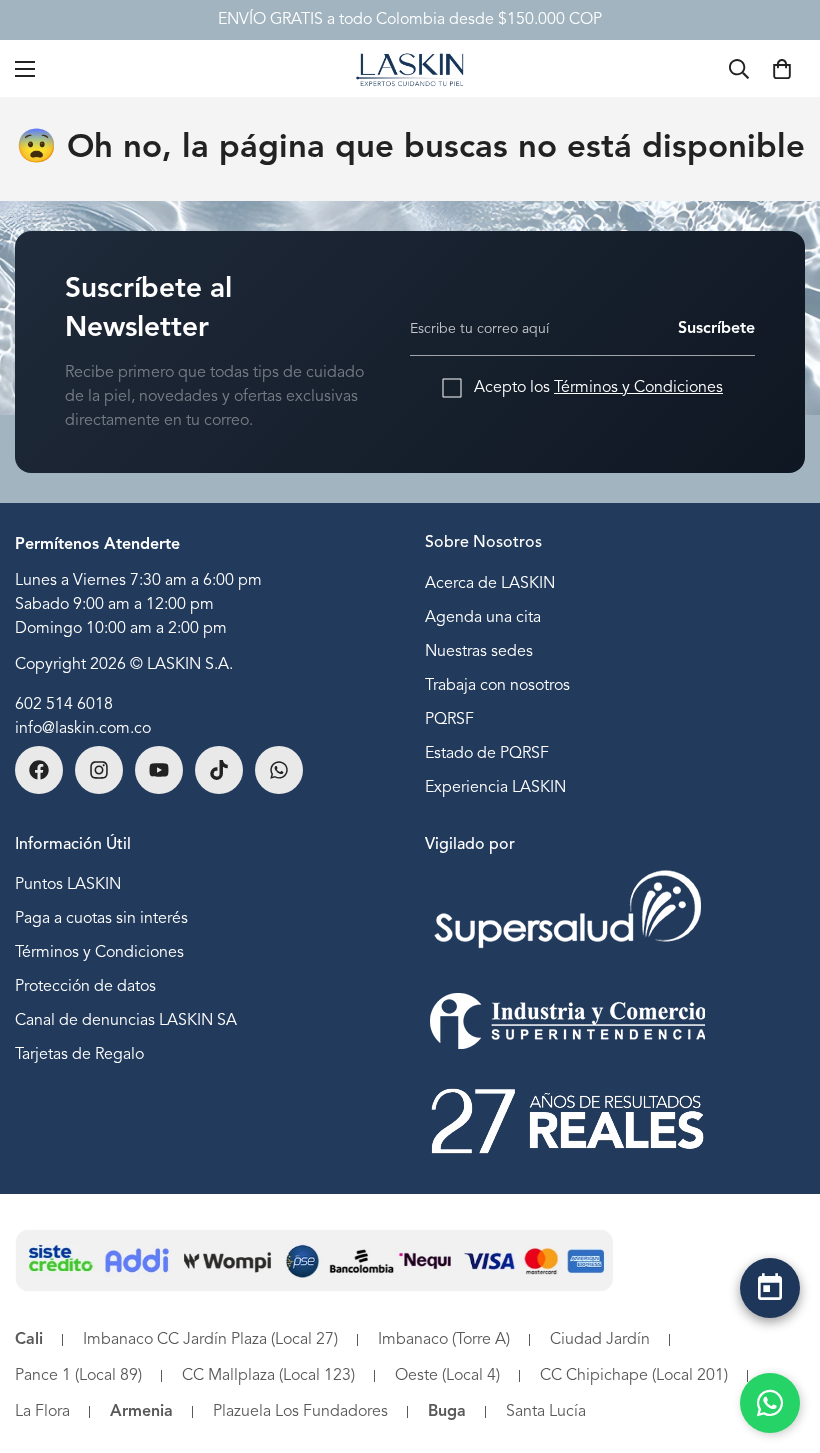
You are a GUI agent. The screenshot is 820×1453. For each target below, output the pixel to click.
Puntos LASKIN (68, 885)
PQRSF (449, 720)
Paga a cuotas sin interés (101, 919)
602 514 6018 (64, 705)
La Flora (42, 1412)
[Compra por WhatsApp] (770, 1403)
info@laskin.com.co (83, 729)
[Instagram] (99, 770)
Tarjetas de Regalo (79, 1055)
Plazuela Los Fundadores (300, 1412)
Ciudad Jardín (600, 1340)
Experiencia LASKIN (495, 788)
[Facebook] (39, 770)
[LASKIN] (410, 68)
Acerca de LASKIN (490, 584)
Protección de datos (85, 987)
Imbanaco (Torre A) (444, 1340)
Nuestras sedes (479, 652)
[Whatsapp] (279, 770)
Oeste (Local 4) (447, 1376)
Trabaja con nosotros (497, 686)
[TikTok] (219, 770)
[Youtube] (159, 770)
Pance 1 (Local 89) (78, 1376)
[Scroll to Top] (770, 1340)
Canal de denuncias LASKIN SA (126, 1021)
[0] (782, 69)
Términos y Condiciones (638, 388)
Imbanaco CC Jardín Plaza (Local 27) (210, 1340)
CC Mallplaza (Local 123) (268, 1376)
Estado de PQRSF (487, 754)
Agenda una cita (483, 618)
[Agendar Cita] (770, 1288)
